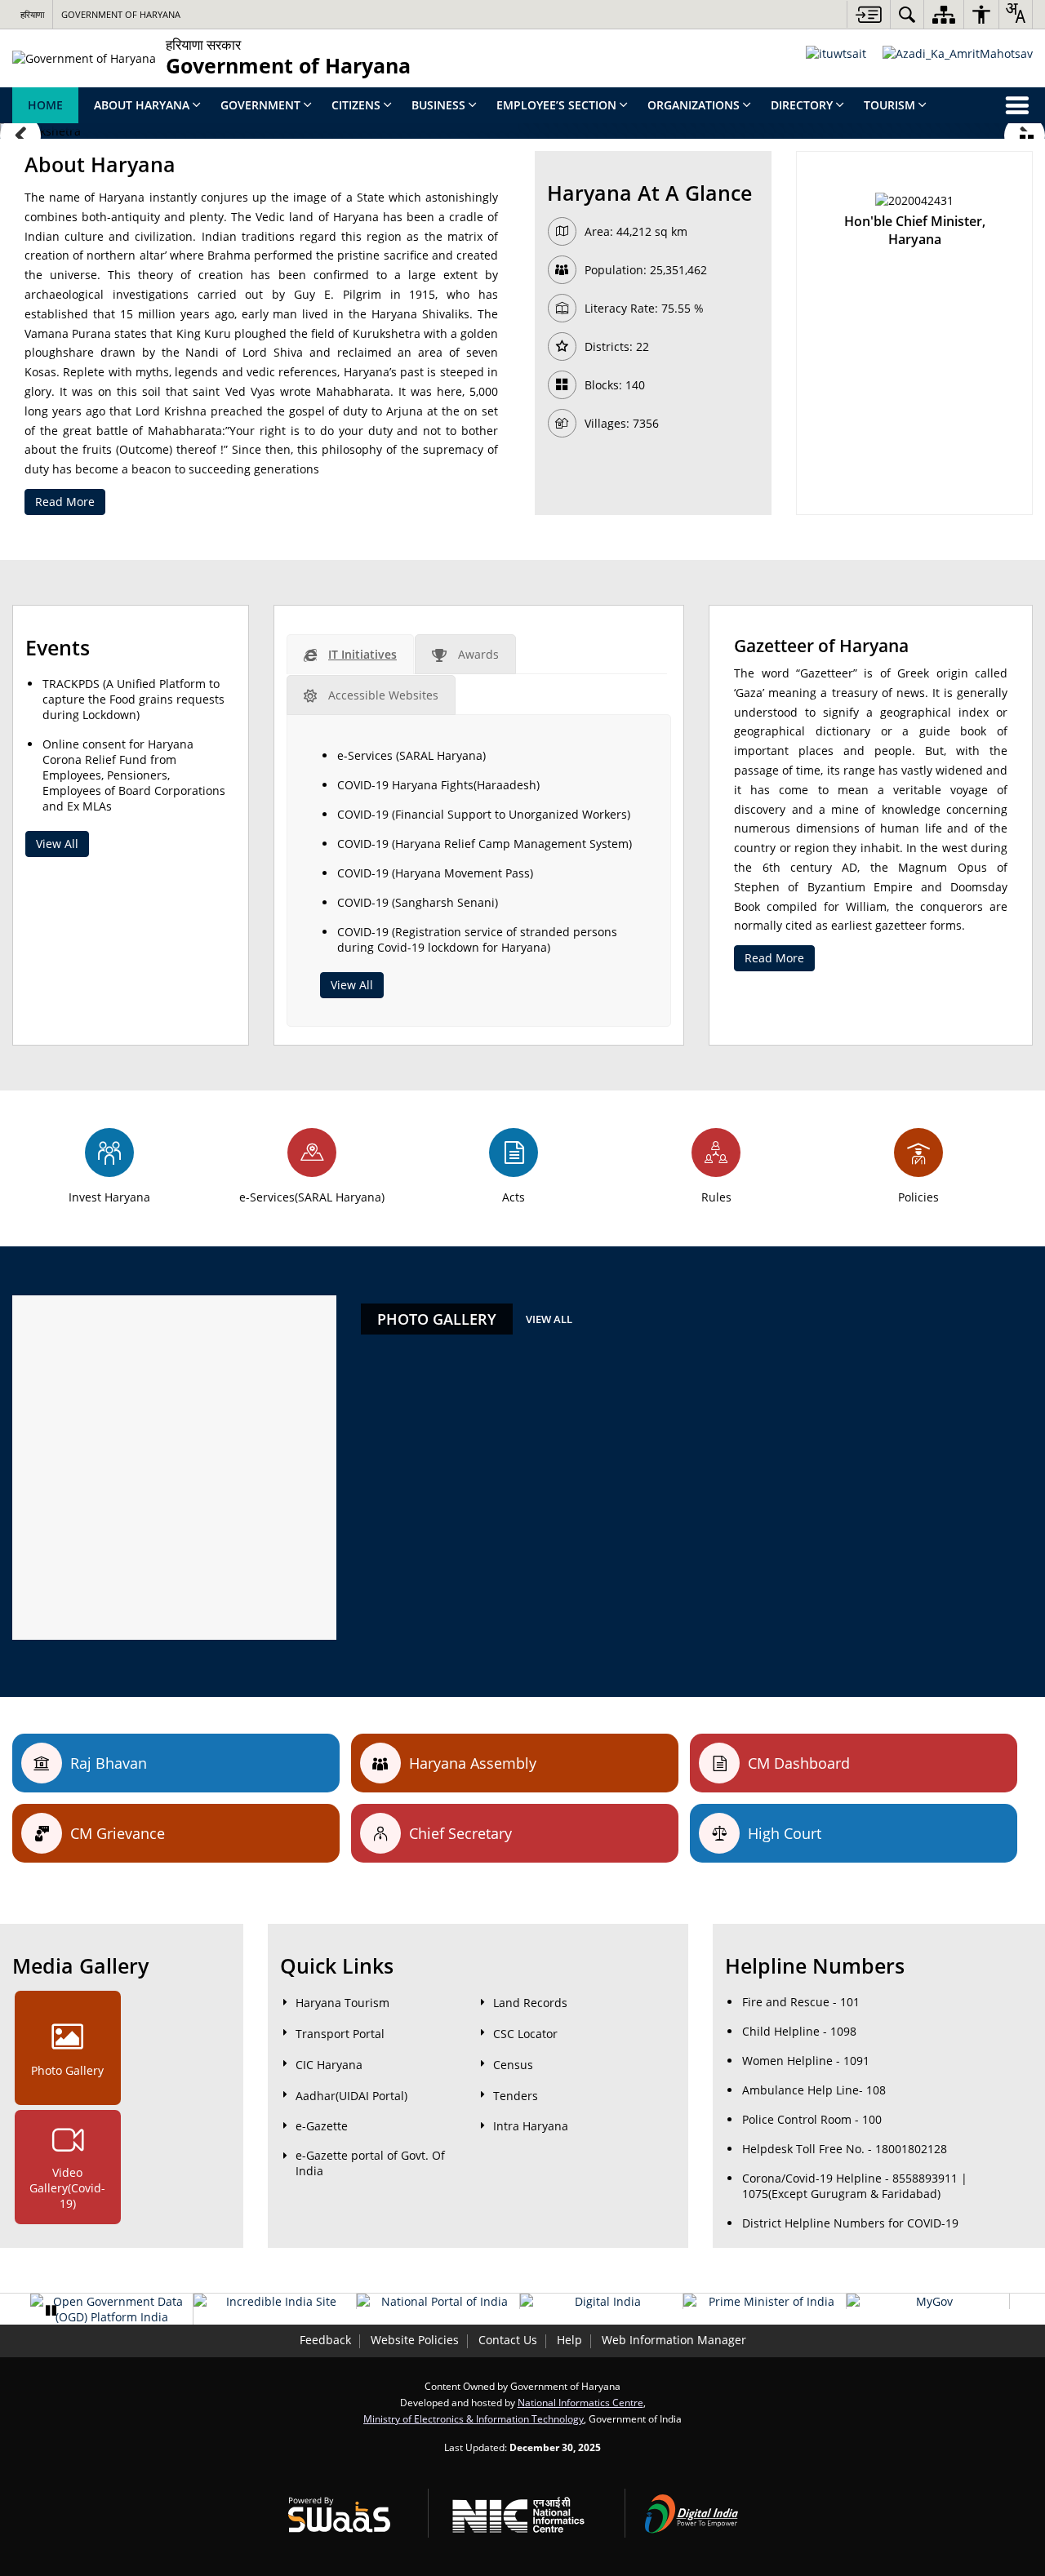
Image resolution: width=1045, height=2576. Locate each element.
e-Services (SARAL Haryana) (411, 755)
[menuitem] (907, 14)
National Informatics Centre (580, 2402)
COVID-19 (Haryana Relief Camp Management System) (485, 844)
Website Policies (415, 2340)
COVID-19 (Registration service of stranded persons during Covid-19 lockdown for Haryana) (477, 939)
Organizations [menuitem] (694, 105)
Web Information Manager (674, 2340)
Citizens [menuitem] (356, 105)
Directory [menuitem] (802, 105)
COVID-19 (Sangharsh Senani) (418, 902)
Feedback (325, 2340)
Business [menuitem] (438, 105)
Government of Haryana (121, 14)
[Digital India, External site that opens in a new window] (601, 2301)
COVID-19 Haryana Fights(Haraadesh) (438, 785)
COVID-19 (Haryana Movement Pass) (435, 873)
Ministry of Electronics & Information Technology (474, 2418)
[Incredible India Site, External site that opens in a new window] (275, 2301)
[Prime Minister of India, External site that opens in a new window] (765, 2301)
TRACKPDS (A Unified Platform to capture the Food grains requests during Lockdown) (133, 699)
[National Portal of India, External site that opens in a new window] (438, 2301)
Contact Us (508, 2340)
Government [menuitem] (260, 105)
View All (57, 844)
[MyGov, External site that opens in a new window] (928, 2301)
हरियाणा (32, 14)
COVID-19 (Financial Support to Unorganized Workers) (484, 814)
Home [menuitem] (45, 105)
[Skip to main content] (868, 14)
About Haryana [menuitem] (142, 105)
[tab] (350, 654)
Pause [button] (51, 2311)
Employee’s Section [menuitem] (556, 105)
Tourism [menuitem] (889, 105)
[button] (20, 135)
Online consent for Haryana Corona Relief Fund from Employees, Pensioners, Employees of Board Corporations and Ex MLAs (134, 775)
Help (569, 2340)
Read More (65, 502)
